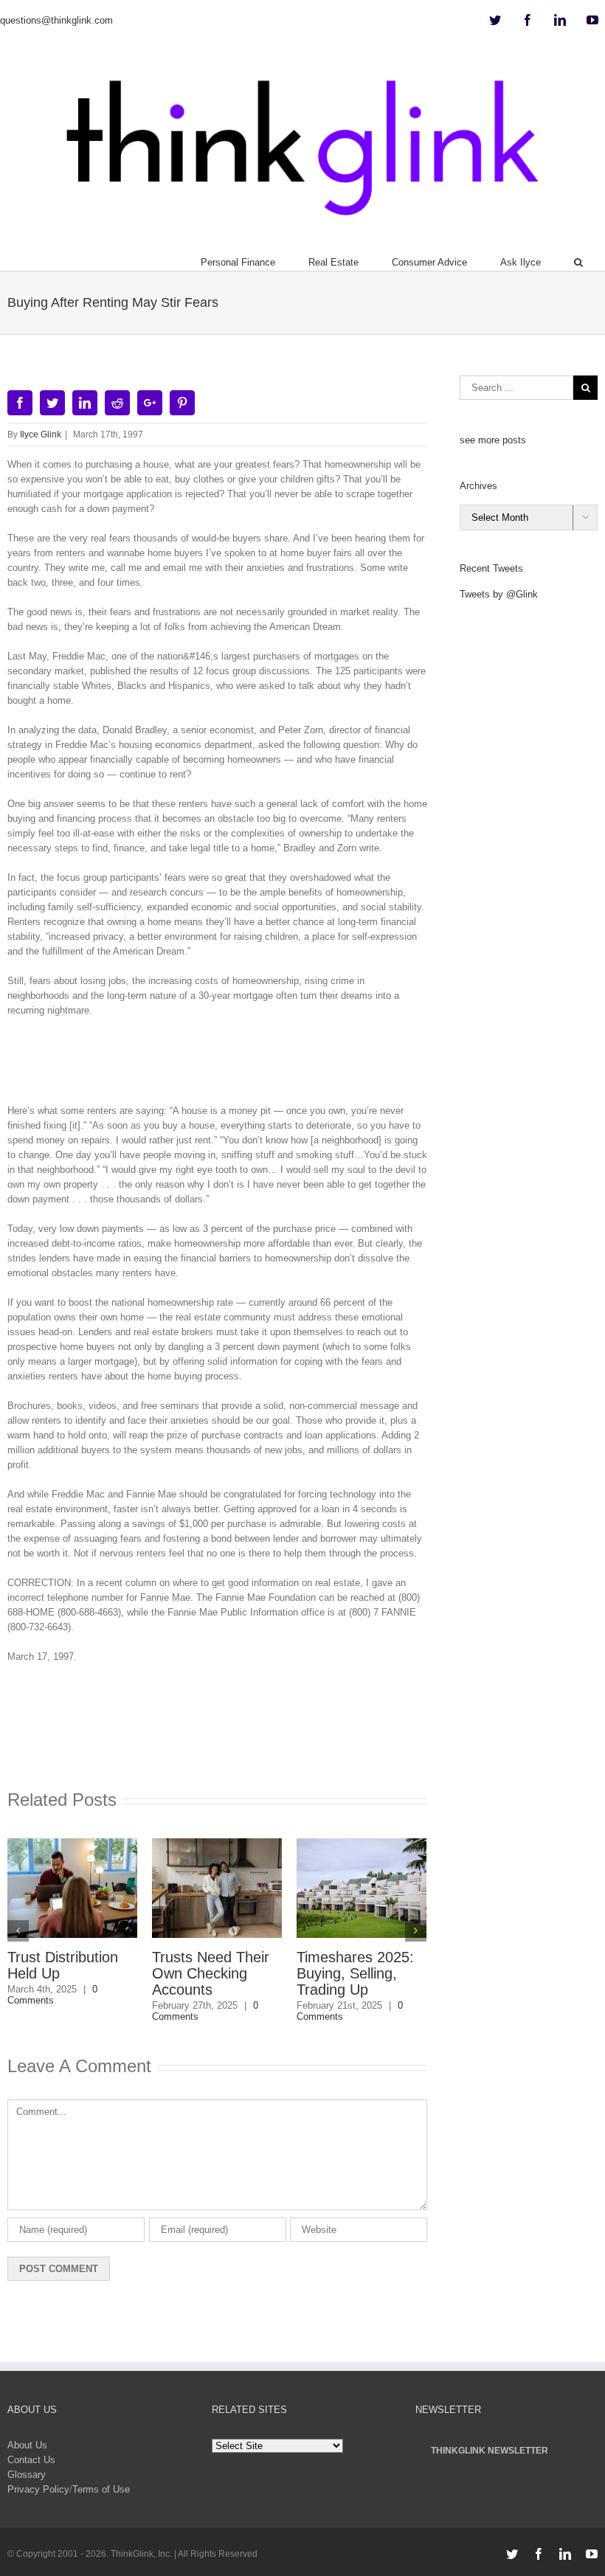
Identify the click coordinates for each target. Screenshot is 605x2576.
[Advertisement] (276, 1066)
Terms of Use (101, 2489)
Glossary (27, 2475)
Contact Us (31, 2460)
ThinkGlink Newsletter (490, 2451)
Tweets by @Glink (499, 594)
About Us (27, 2445)
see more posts (493, 440)
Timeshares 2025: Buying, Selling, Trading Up (355, 1973)
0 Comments (52, 1995)
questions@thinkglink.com (56, 20)
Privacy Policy (38, 2489)
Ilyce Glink (41, 434)
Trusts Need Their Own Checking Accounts (211, 1973)
